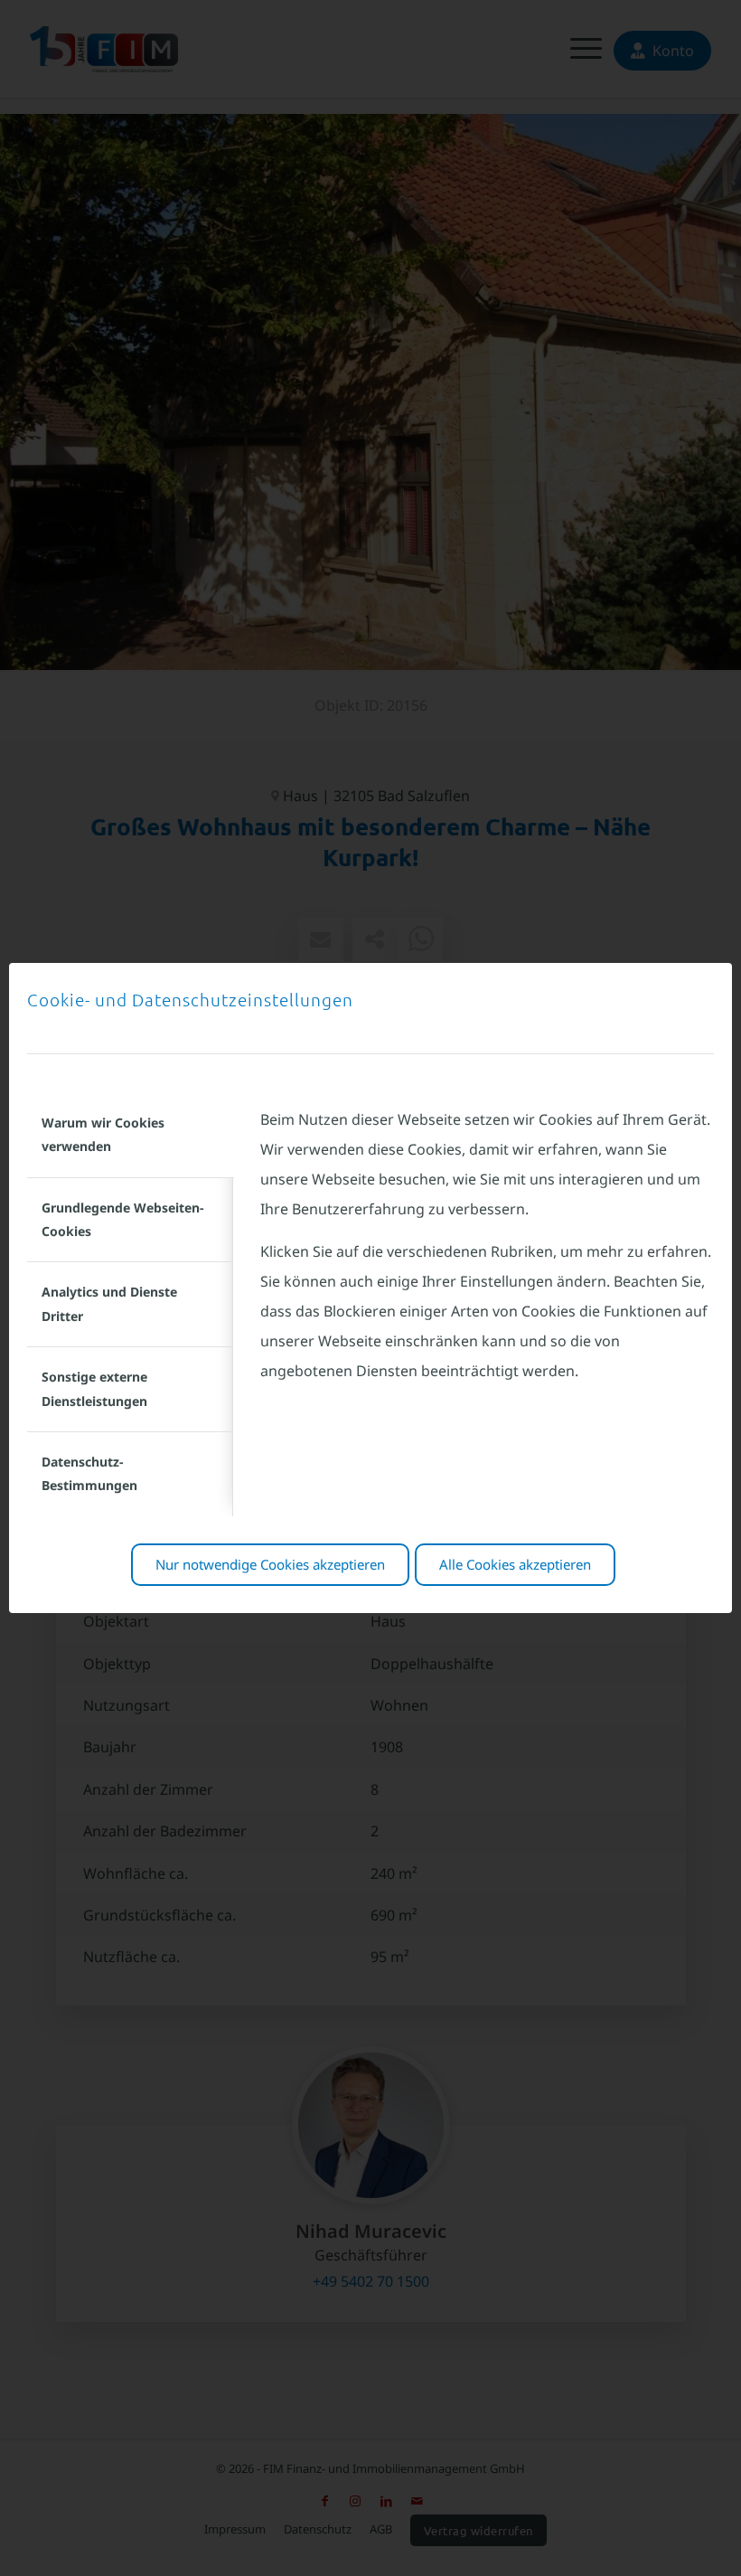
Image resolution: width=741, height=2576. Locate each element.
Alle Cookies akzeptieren (515, 1564)
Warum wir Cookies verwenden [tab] (103, 1134)
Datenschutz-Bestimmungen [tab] (89, 1473)
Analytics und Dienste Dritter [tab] (109, 1303)
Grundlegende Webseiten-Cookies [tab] (122, 1219)
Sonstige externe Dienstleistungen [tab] (94, 1388)
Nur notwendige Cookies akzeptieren (270, 1564)
